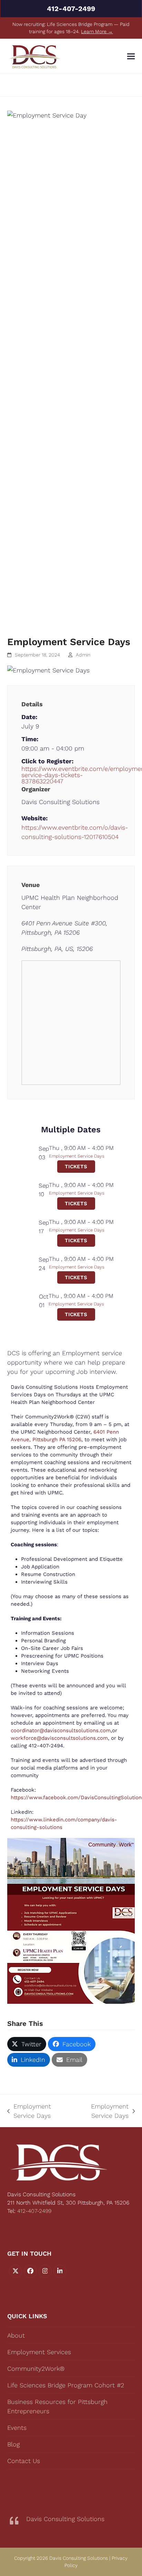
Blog (13, 2444)
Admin (83, 655)
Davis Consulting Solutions (65, 2519)
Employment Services (39, 2352)
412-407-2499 (71, 9)
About (16, 2335)
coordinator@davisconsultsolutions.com (61, 1730)
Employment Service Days (77, 1156)
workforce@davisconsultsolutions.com (59, 1738)
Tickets (76, 1167)
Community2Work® (36, 2369)
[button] (131, 56)
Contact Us (24, 2461)
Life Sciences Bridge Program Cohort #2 (66, 2385)
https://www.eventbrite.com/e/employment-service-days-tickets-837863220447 (71, 775)
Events (17, 2428)
